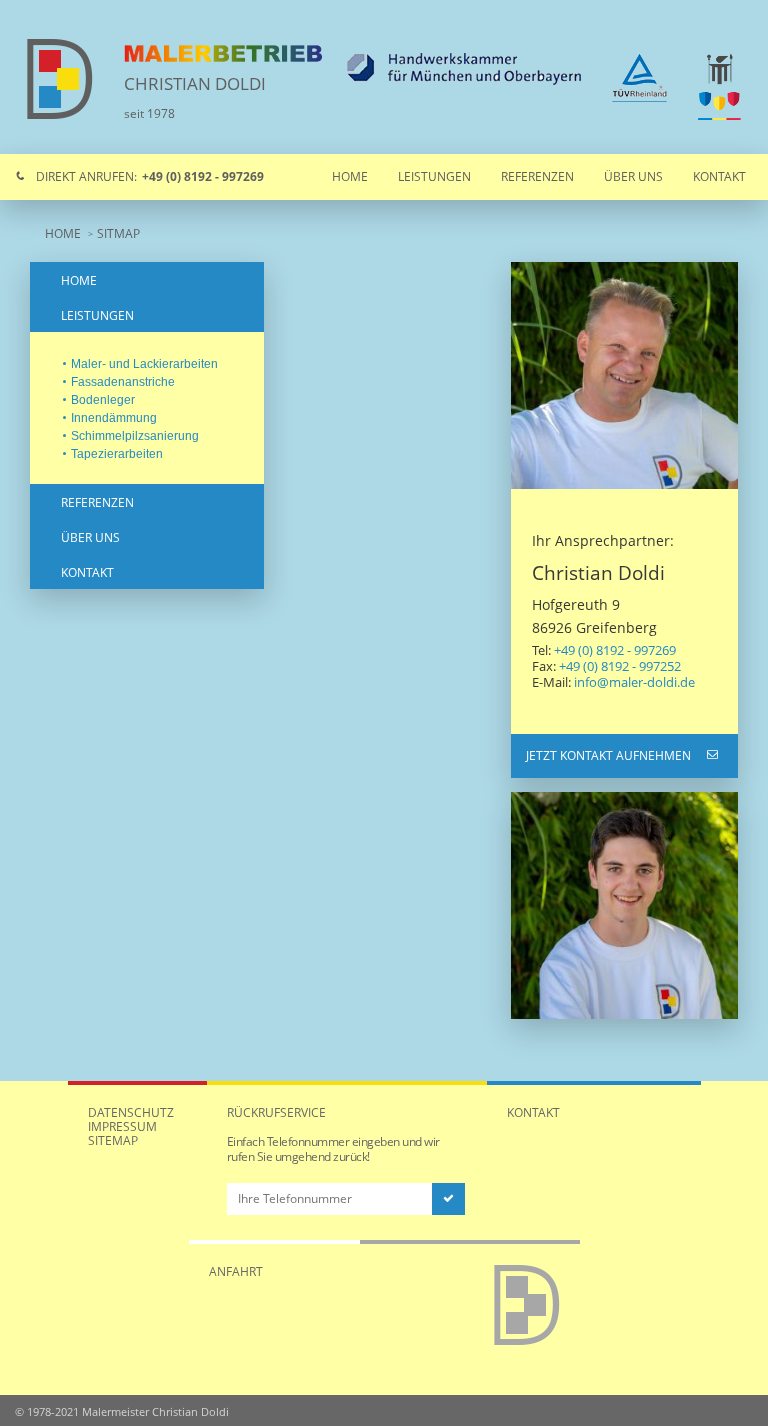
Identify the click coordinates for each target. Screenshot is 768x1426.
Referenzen (537, 176)
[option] (624, 375)
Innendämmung (114, 418)
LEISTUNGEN (97, 315)
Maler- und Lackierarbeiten (144, 364)
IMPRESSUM (122, 1126)
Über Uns (633, 176)
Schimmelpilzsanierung (135, 436)
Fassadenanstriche (123, 382)
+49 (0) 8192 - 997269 (615, 650)
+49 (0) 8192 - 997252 (620, 666)
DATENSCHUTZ (131, 1112)
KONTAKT (87, 572)
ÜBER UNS (90, 537)
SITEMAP (113, 1140)
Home (350, 176)
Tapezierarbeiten (117, 454)
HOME (63, 234)
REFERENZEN (97, 502)
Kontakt (719, 176)
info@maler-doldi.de (634, 682)
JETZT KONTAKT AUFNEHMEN (608, 755)
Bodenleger (103, 400)
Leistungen (434, 176)
